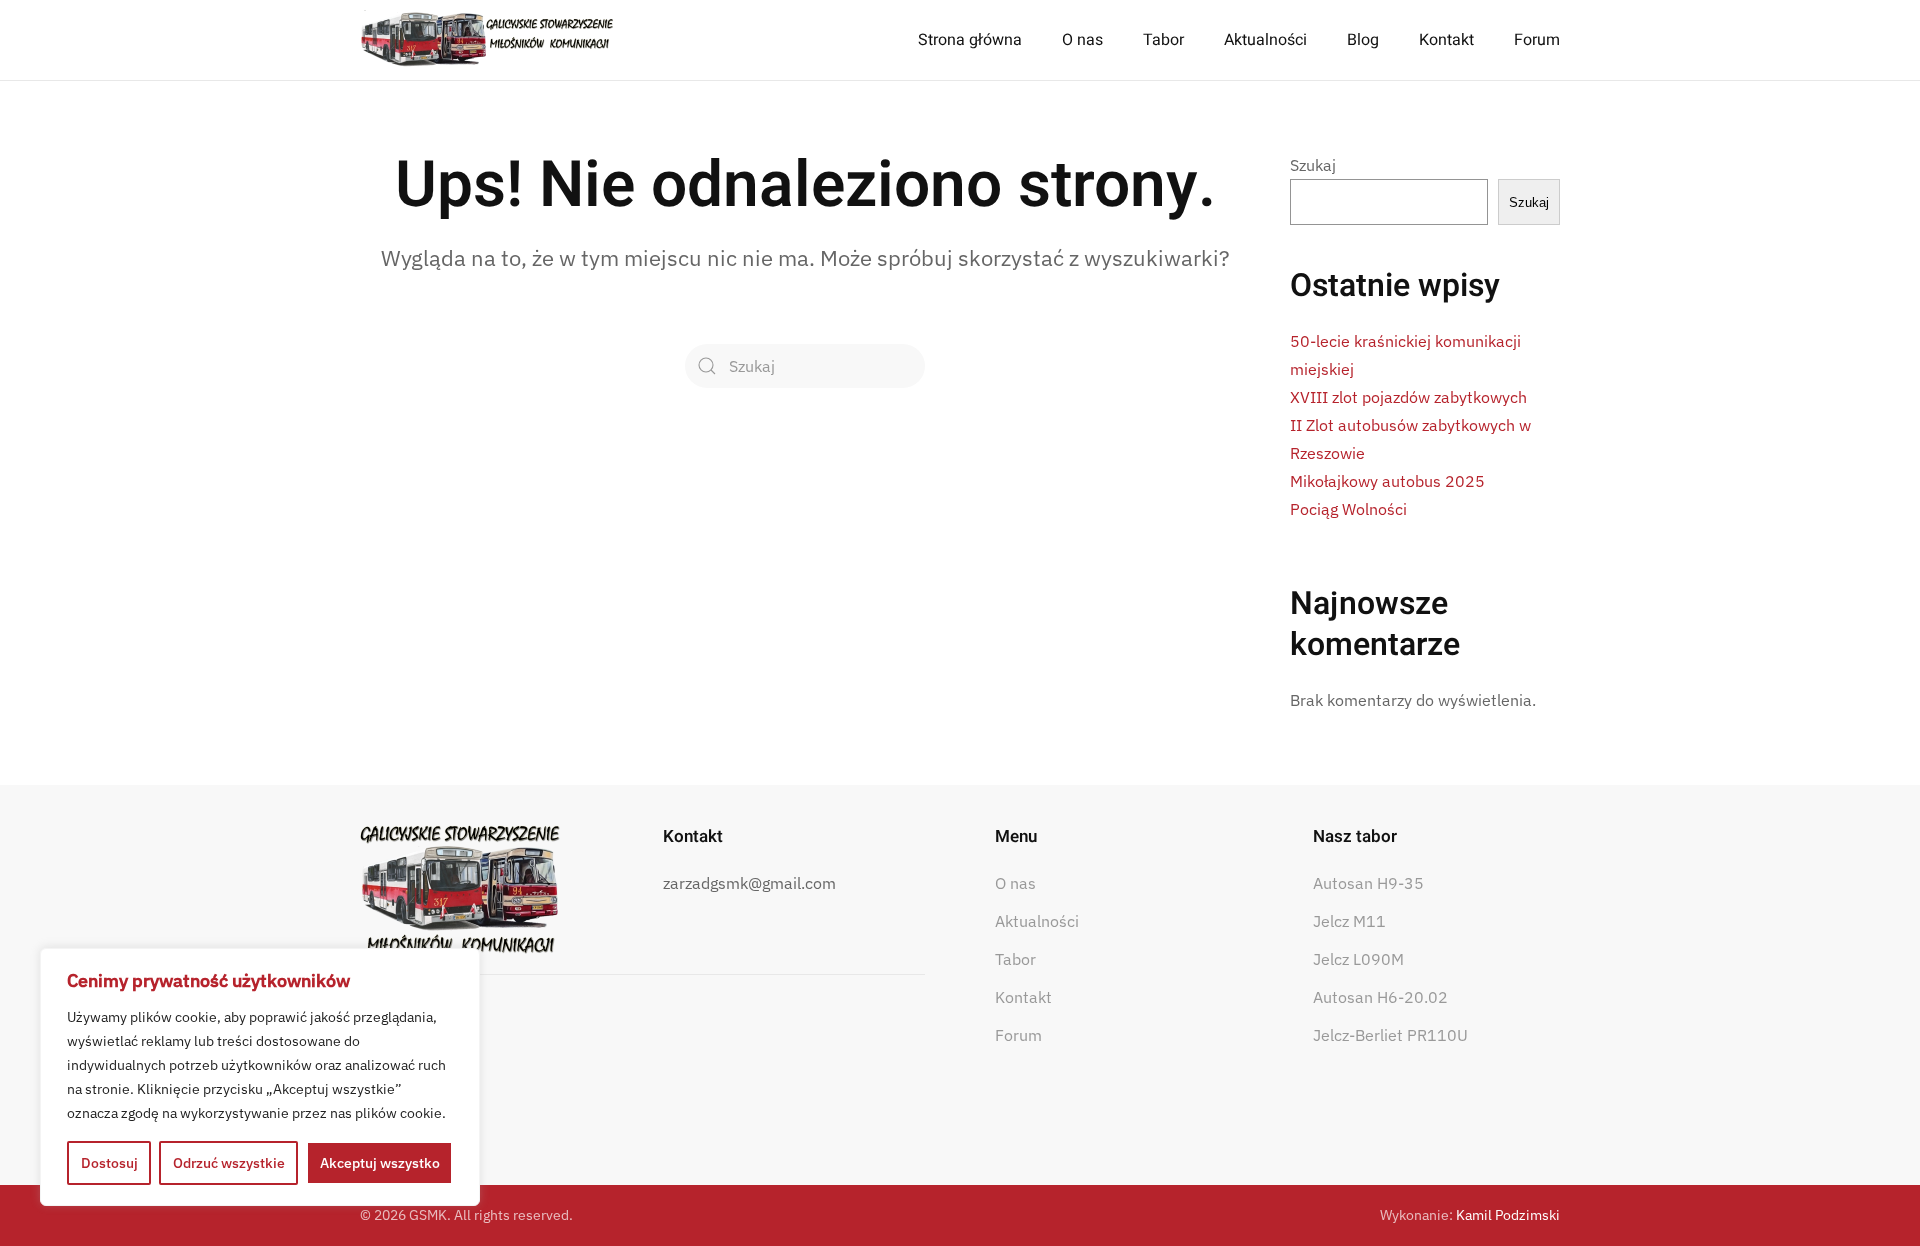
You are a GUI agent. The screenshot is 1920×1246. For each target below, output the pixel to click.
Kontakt (1446, 40)
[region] (260, 1077)
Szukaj (1313, 165)
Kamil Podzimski (1508, 1215)
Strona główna (970, 40)
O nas (1015, 883)
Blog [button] (1363, 40)
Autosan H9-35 (1368, 883)
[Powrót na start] (487, 40)
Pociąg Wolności (1348, 509)
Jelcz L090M (1358, 959)
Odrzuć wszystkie (229, 1163)
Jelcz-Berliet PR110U (1390, 1035)
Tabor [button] (1163, 40)
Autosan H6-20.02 (1380, 997)
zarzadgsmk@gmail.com (749, 883)
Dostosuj (109, 1163)
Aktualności (1265, 40)
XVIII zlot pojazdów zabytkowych (1408, 397)
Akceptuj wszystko (380, 1163)
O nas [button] (1082, 40)
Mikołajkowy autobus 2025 (1387, 481)
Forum (1537, 40)
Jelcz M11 (1349, 921)
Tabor (1015, 959)
